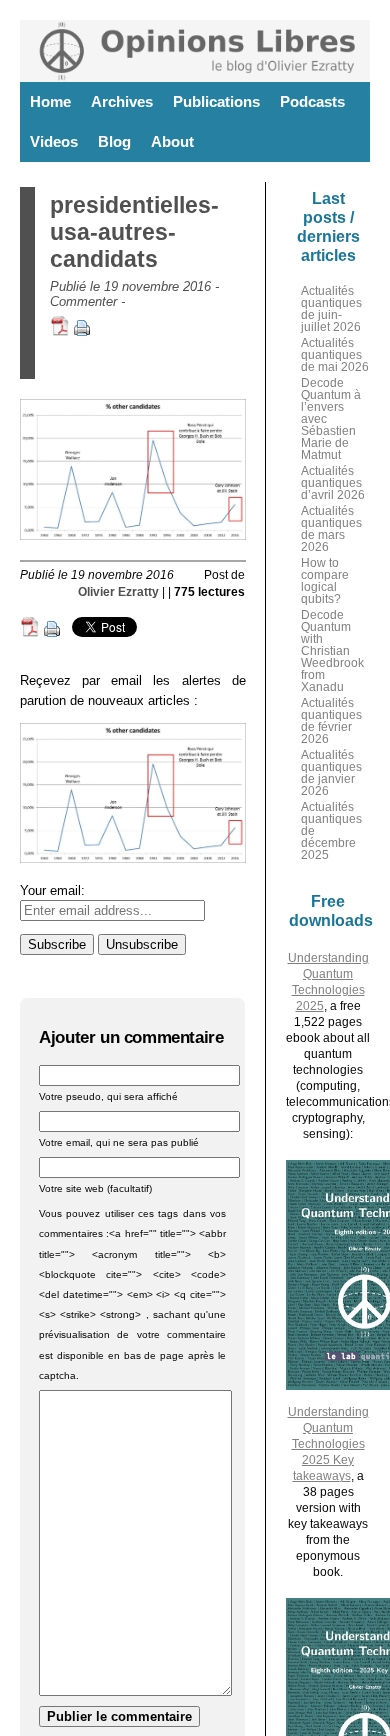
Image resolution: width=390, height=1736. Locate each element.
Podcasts (312, 101)
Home (50, 101)
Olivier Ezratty (118, 592)
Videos (54, 141)
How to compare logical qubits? (325, 581)
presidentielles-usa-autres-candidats (134, 232)
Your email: (52, 890)
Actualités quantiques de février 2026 (331, 721)
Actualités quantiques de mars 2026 (331, 529)
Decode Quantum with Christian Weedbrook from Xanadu (332, 651)
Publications (216, 101)
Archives (122, 101)
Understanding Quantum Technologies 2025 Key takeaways (328, 1444)
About (172, 141)
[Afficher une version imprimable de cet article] (82, 331)
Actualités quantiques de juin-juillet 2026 (331, 309)
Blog (114, 141)
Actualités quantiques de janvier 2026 (331, 773)
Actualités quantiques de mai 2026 (335, 355)
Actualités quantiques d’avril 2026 (333, 483)
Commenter (83, 301)
